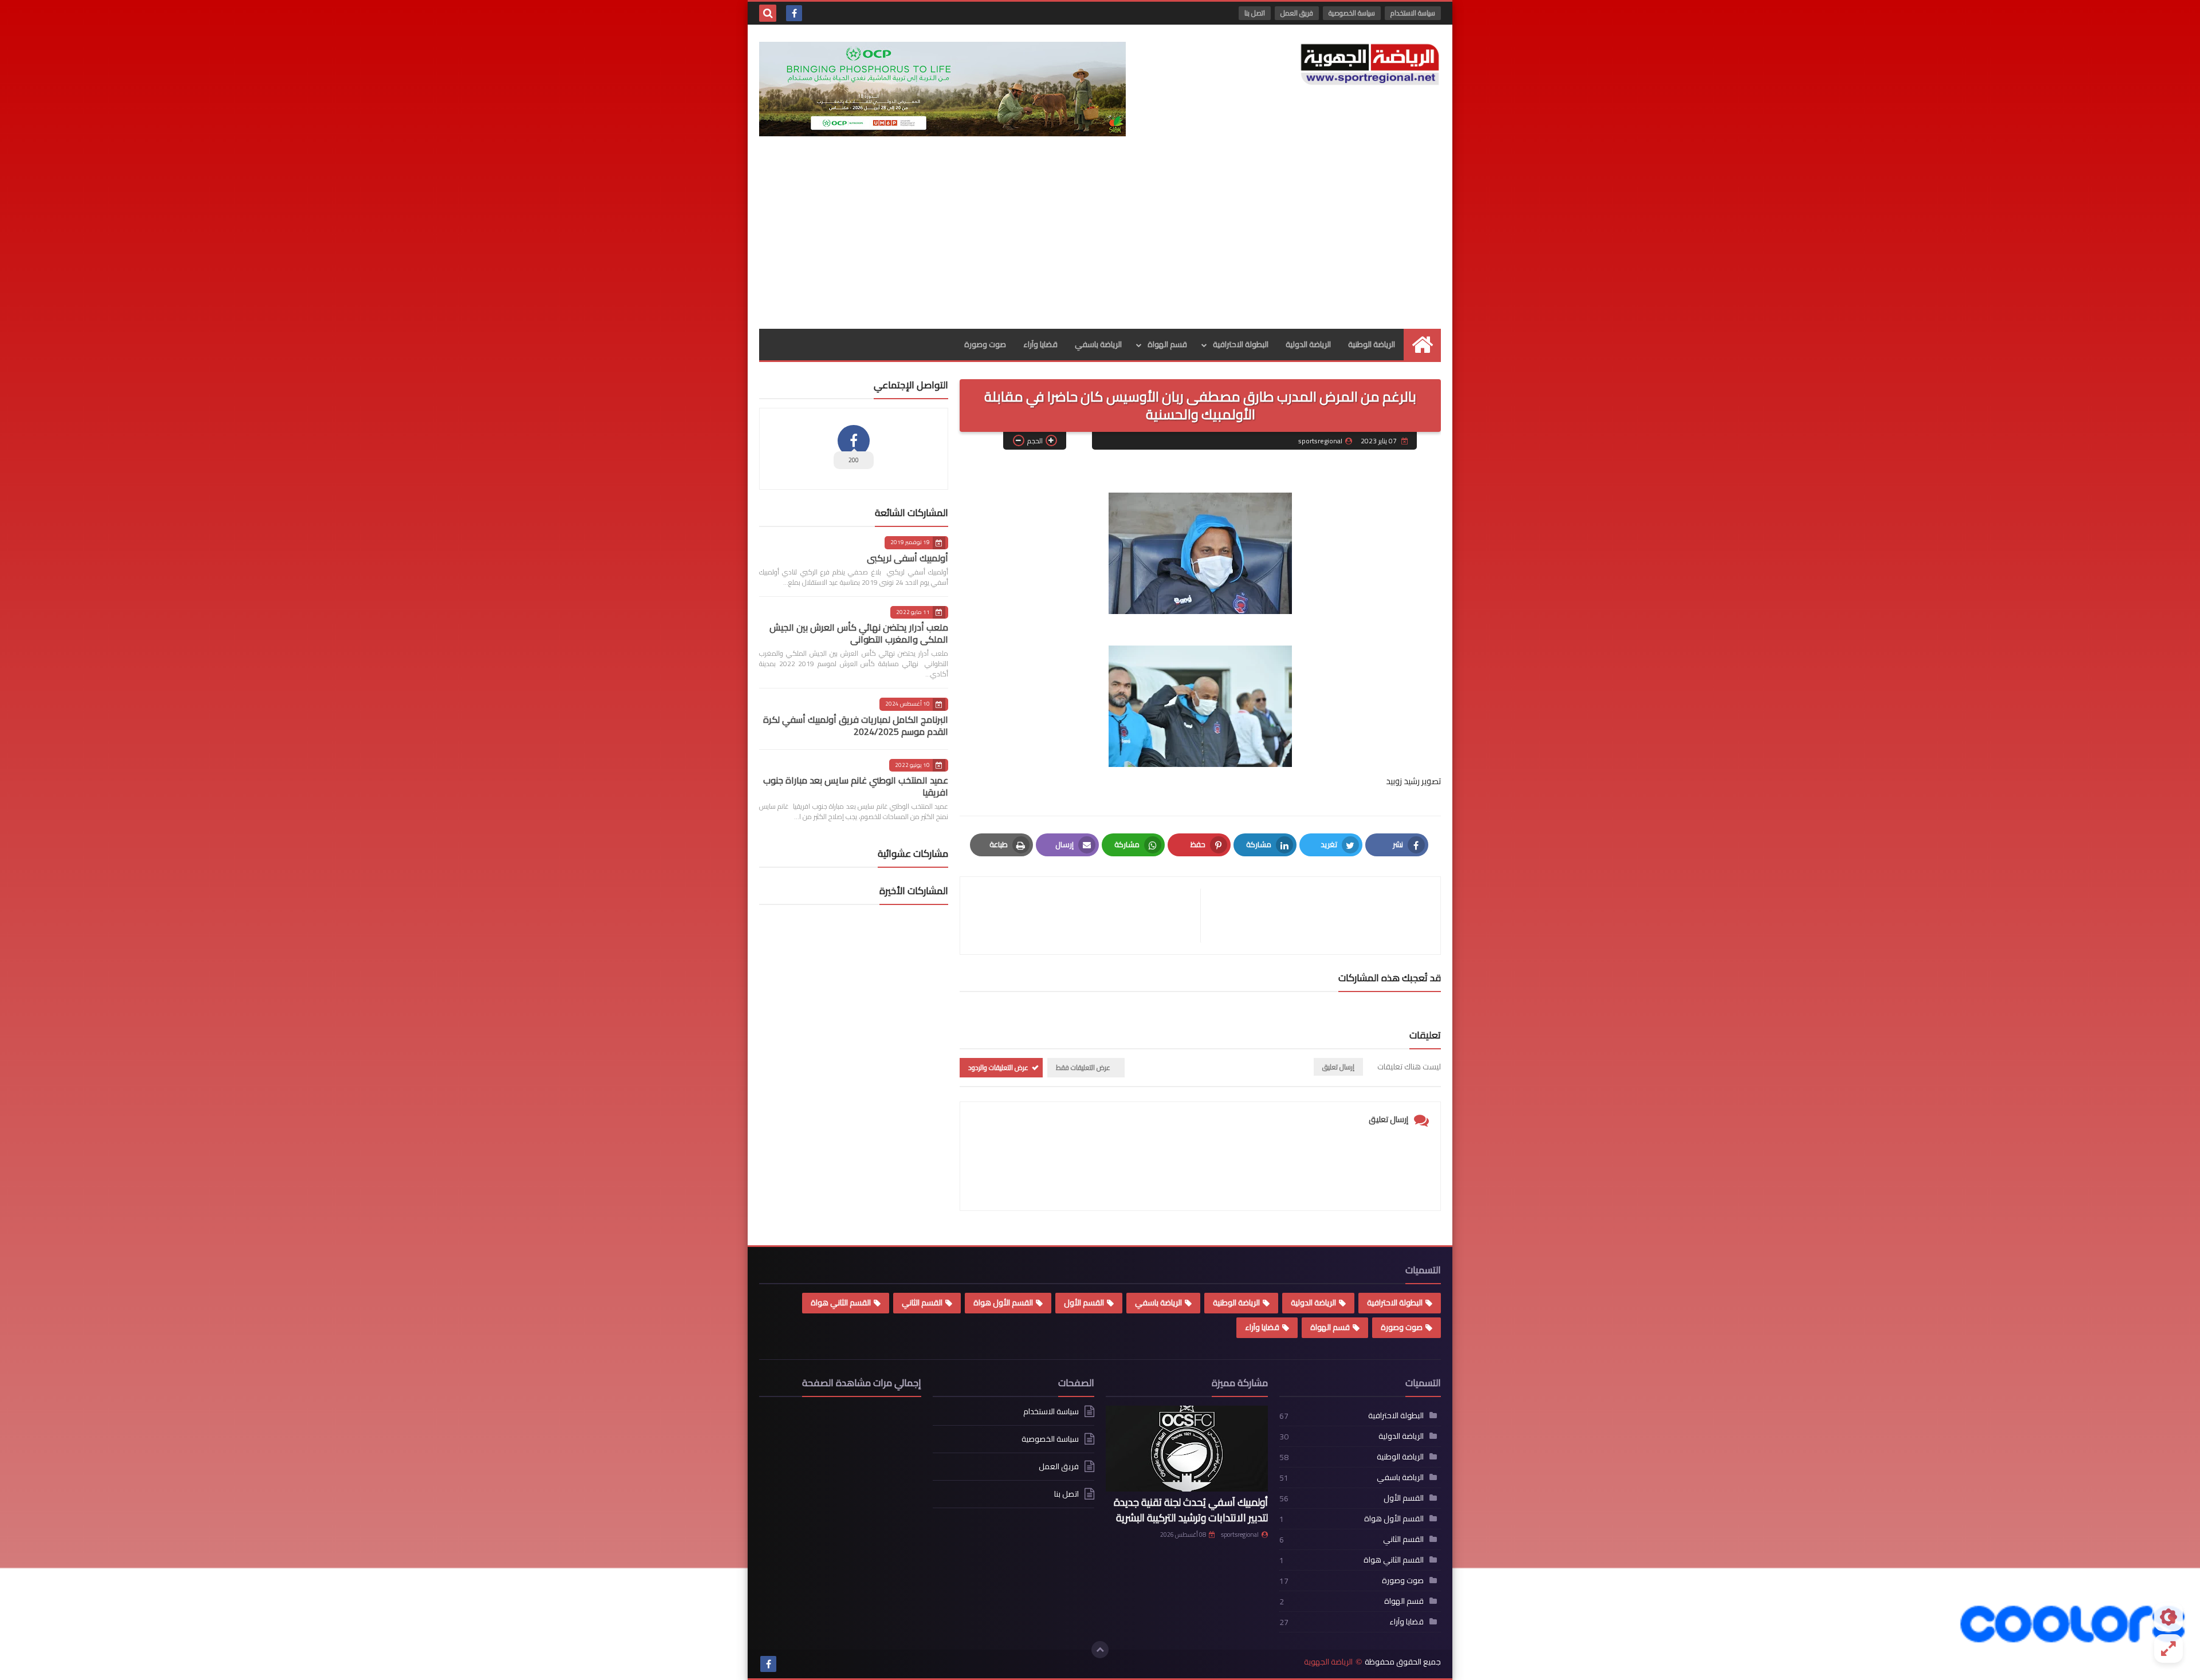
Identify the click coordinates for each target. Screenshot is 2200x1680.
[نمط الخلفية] (2168, 1648)
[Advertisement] (1100, 243)
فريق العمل (1297, 13)
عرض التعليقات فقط (1083, 1067)
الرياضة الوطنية (1372, 344)
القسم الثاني (922, 1303)
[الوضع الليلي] (2168, 1617)
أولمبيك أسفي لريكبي (907, 558)
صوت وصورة (985, 344)
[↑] (1100, 1650)
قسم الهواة (1167, 344)
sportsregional (1240, 1535)
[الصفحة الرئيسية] (1422, 345)
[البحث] (768, 13)
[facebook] (794, 13)
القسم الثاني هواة (841, 1303)
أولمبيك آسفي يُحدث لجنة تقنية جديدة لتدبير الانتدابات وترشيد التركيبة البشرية (1191, 1510)
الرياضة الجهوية (1328, 1662)
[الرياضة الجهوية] (1370, 64)
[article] (1086, 916)
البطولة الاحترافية (1241, 344)
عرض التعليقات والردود (998, 1067)
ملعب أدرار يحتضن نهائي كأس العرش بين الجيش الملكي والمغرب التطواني (859, 633)
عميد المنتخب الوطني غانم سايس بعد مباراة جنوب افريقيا (856, 786)
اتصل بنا (1255, 13)
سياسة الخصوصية (1352, 13)
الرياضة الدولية (1308, 344)
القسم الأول (1084, 1303)
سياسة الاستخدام (1413, 13)
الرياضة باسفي (1098, 344)
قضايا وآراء (1040, 344)
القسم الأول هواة (1003, 1303)
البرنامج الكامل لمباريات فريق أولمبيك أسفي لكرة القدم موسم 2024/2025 (856, 725)
